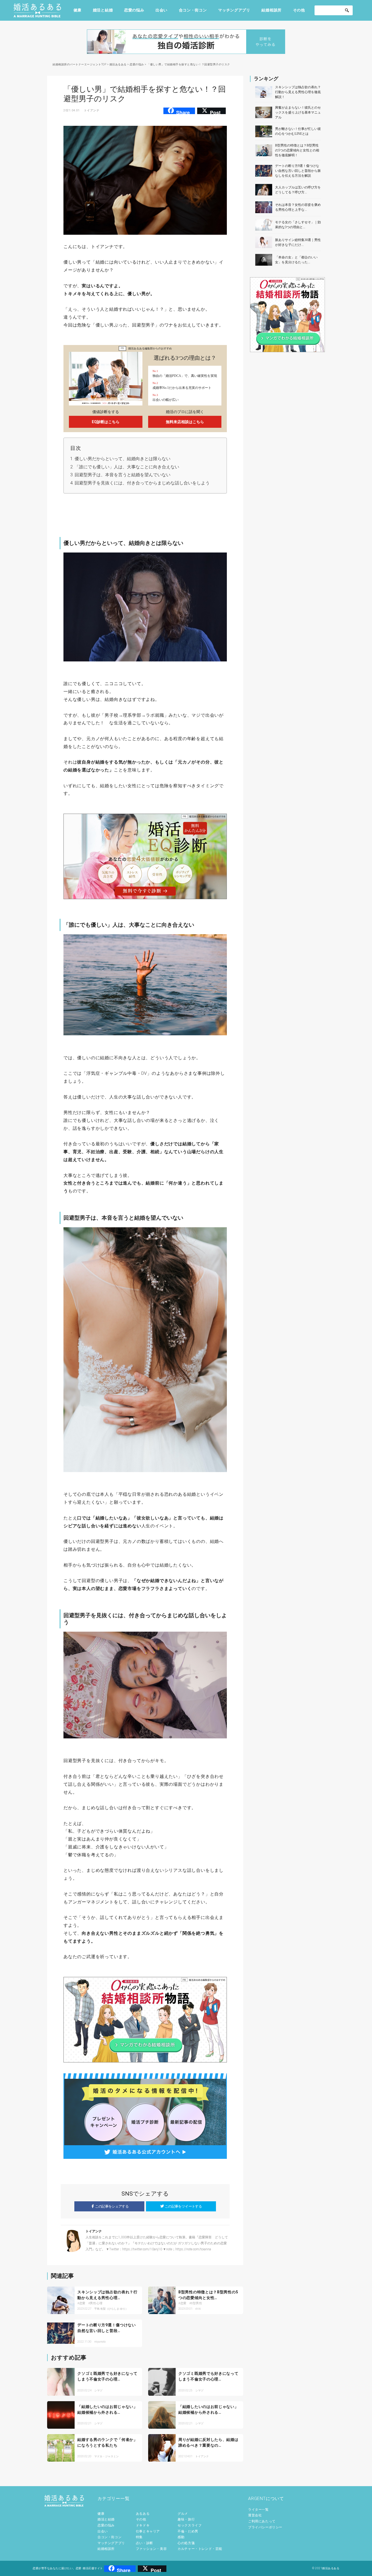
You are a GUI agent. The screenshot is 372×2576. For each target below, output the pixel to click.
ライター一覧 (258, 2510)
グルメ (183, 2514)
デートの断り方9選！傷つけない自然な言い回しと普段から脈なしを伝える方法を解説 (298, 171)
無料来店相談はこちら (185, 422)
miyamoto (100, 2342)
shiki (198, 2309)
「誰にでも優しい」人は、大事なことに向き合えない (127, 467)
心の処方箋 (186, 2543)
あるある (143, 2514)
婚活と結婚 (103, 10)
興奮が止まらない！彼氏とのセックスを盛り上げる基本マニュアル (298, 112)
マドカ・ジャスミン (106, 2456)
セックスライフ (190, 2525)
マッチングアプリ (234, 10)
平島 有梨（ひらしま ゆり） (111, 2309)
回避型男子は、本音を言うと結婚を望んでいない (123, 475)
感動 (181, 2537)
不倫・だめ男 (188, 2531)
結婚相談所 (272, 10)
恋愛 (82, 2303)
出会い (161, 10)
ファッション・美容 (151, 2549)
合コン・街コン (193, 10)
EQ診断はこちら (106, 422)
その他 (299, 10)
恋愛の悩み (134, 10)
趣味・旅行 (186, 2519)
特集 (139, 2537)
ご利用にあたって (262, 2521)
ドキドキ (143, 2525)
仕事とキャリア (148, 2531)
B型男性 (196, 2303)
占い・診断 (144, 2543)
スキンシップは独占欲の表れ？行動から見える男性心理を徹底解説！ (298, 92)
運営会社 (255, 2515)
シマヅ (98, 2390)
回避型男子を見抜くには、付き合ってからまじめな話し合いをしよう (142, 483)
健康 (77, 10)
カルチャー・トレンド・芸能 (200, 2549)
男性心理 (96, 2303)
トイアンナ (92, 110)
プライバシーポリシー (265, 2527)
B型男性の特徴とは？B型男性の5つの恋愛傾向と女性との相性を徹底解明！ (297, 150)
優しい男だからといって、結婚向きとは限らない (123, 459)
